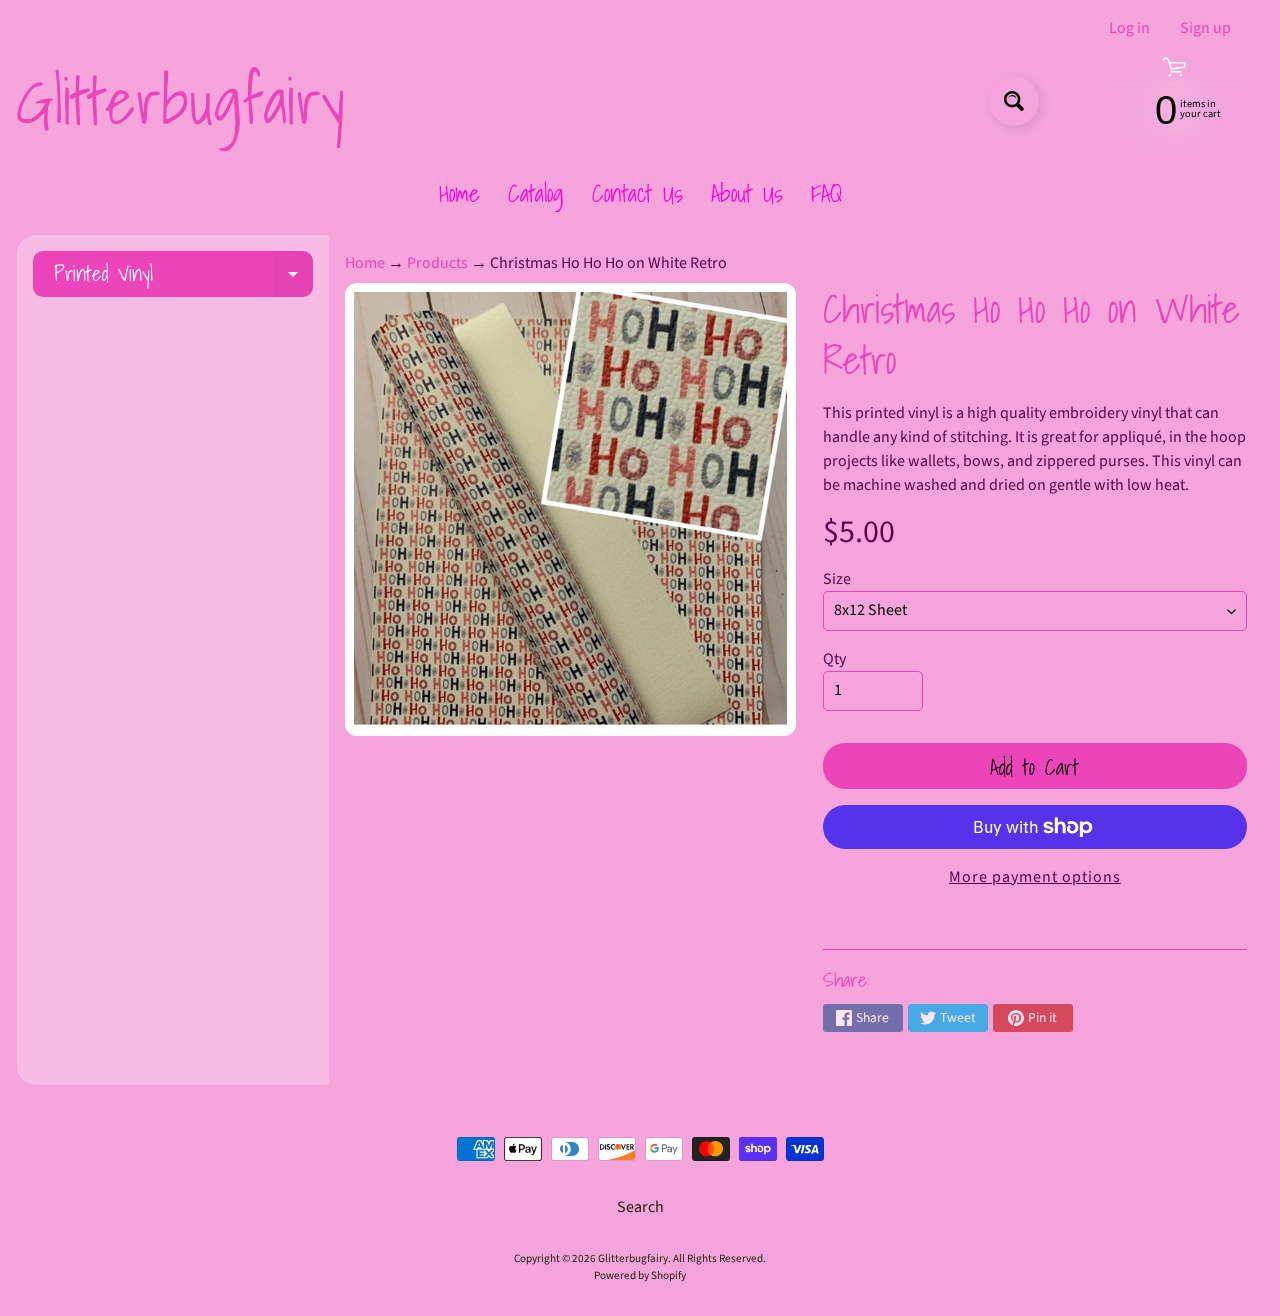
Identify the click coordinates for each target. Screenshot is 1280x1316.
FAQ (826, 193)
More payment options (1035, 877)
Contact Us (637, 193)
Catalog (536, 193)
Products (437, 263)
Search (640, 1207)
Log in (1129, 28)
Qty (834, 659)
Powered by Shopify (640, 1275)
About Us (747, 193)
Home (459, 193)
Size (837, 579)
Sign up (1205, 28)
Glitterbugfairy (180, 101)
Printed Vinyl (183, 276)
